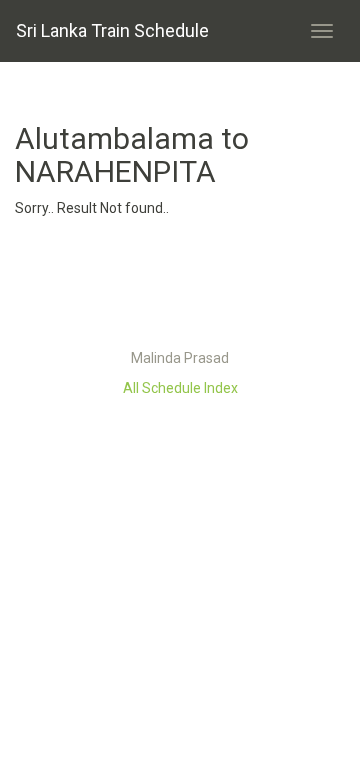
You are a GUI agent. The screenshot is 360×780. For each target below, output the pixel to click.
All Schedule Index (180, 388)
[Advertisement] (180, 288)
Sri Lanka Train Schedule (112, 30)
